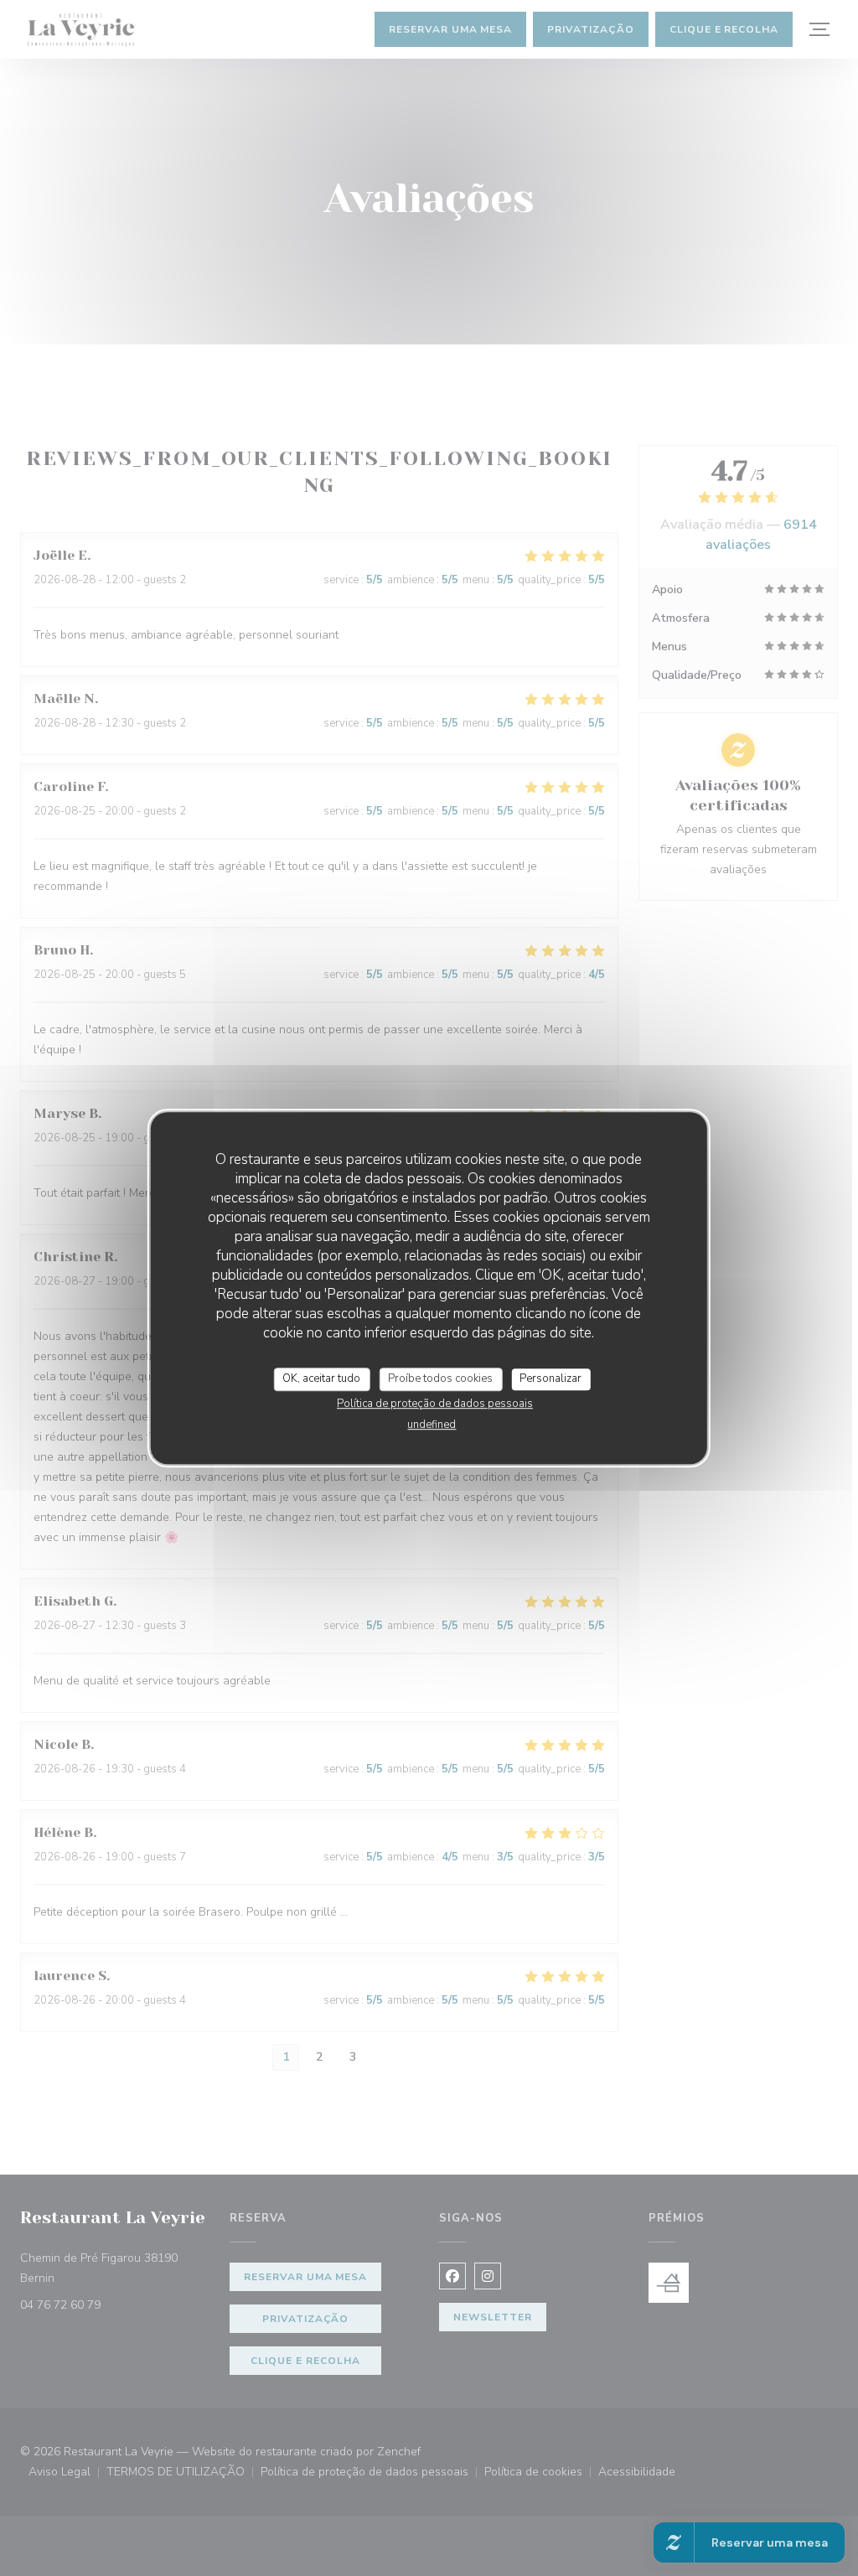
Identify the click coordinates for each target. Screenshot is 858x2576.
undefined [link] (432, 1425)
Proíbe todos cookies (440, 1379)
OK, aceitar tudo (321, 1379)
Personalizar (550, 1379)
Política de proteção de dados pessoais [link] (435, 1404)
